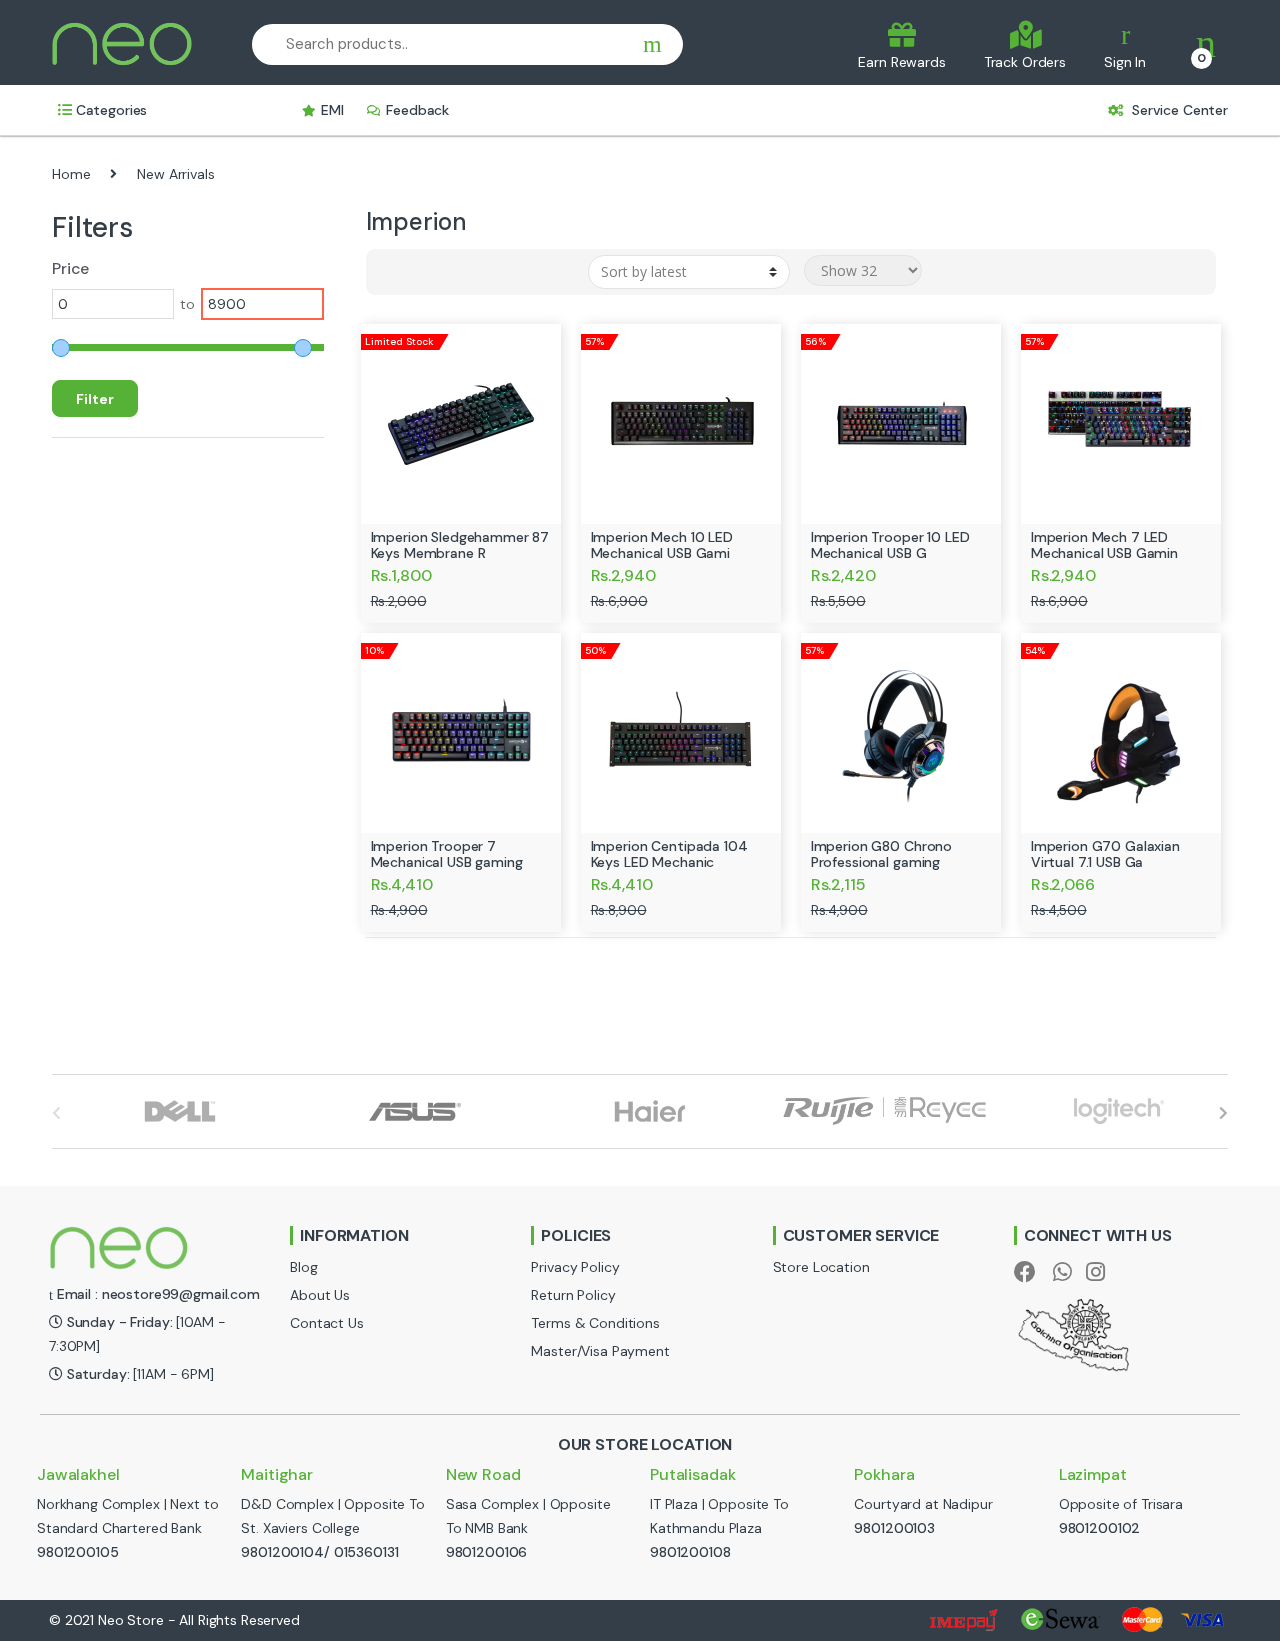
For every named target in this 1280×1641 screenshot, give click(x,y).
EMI (332, 110)
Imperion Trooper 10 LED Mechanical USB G (890, 545)
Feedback (417, 110)
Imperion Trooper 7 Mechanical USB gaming (447, 854)
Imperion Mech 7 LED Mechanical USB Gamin (1104, 545)
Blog (303, 1267)
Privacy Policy (575, 1267)
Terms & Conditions (595, 1323)
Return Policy (573, 1295)
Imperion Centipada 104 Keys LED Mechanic (669, 854)
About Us (320, 1295)
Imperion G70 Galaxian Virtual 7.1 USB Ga (1105, 854)
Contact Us (327, 1323)
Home (71, 174)
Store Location (821, 1267)
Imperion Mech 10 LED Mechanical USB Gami (662, 545)
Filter (95, 399)
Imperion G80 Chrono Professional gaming (881, 854)
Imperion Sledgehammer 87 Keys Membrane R (460, 545)
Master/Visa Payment (600, 1351)
